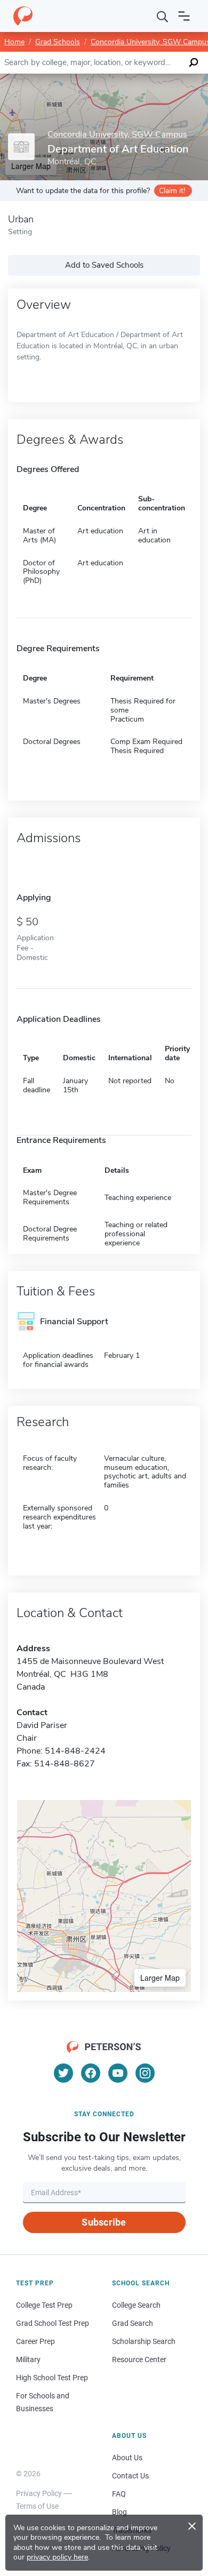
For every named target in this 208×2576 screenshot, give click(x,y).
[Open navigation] (184, 16)
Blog (119, 2512)
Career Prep (35, 2341)
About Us (127, 2458)
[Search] (163, 16)
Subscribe (104, 2222)
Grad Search (133, 2323)
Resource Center (139, 2359)
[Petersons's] (23, 16)
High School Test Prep (52, 2378)
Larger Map (160, 1978)
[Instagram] (145, 2073)
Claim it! (172, 191)
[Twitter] (63, 2073)
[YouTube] (118, 2073)
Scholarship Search (144, 2341)
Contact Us (130, 2476)
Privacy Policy (39, 2493)
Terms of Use (37, 2506)
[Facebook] (91, 2073)
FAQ (119, 2494)
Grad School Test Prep (53, 2323)
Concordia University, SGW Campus (117, 135)
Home (14, 42)
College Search (136, 2305)
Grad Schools (58, 42)
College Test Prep (44, 2305)
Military (28, 2359)
